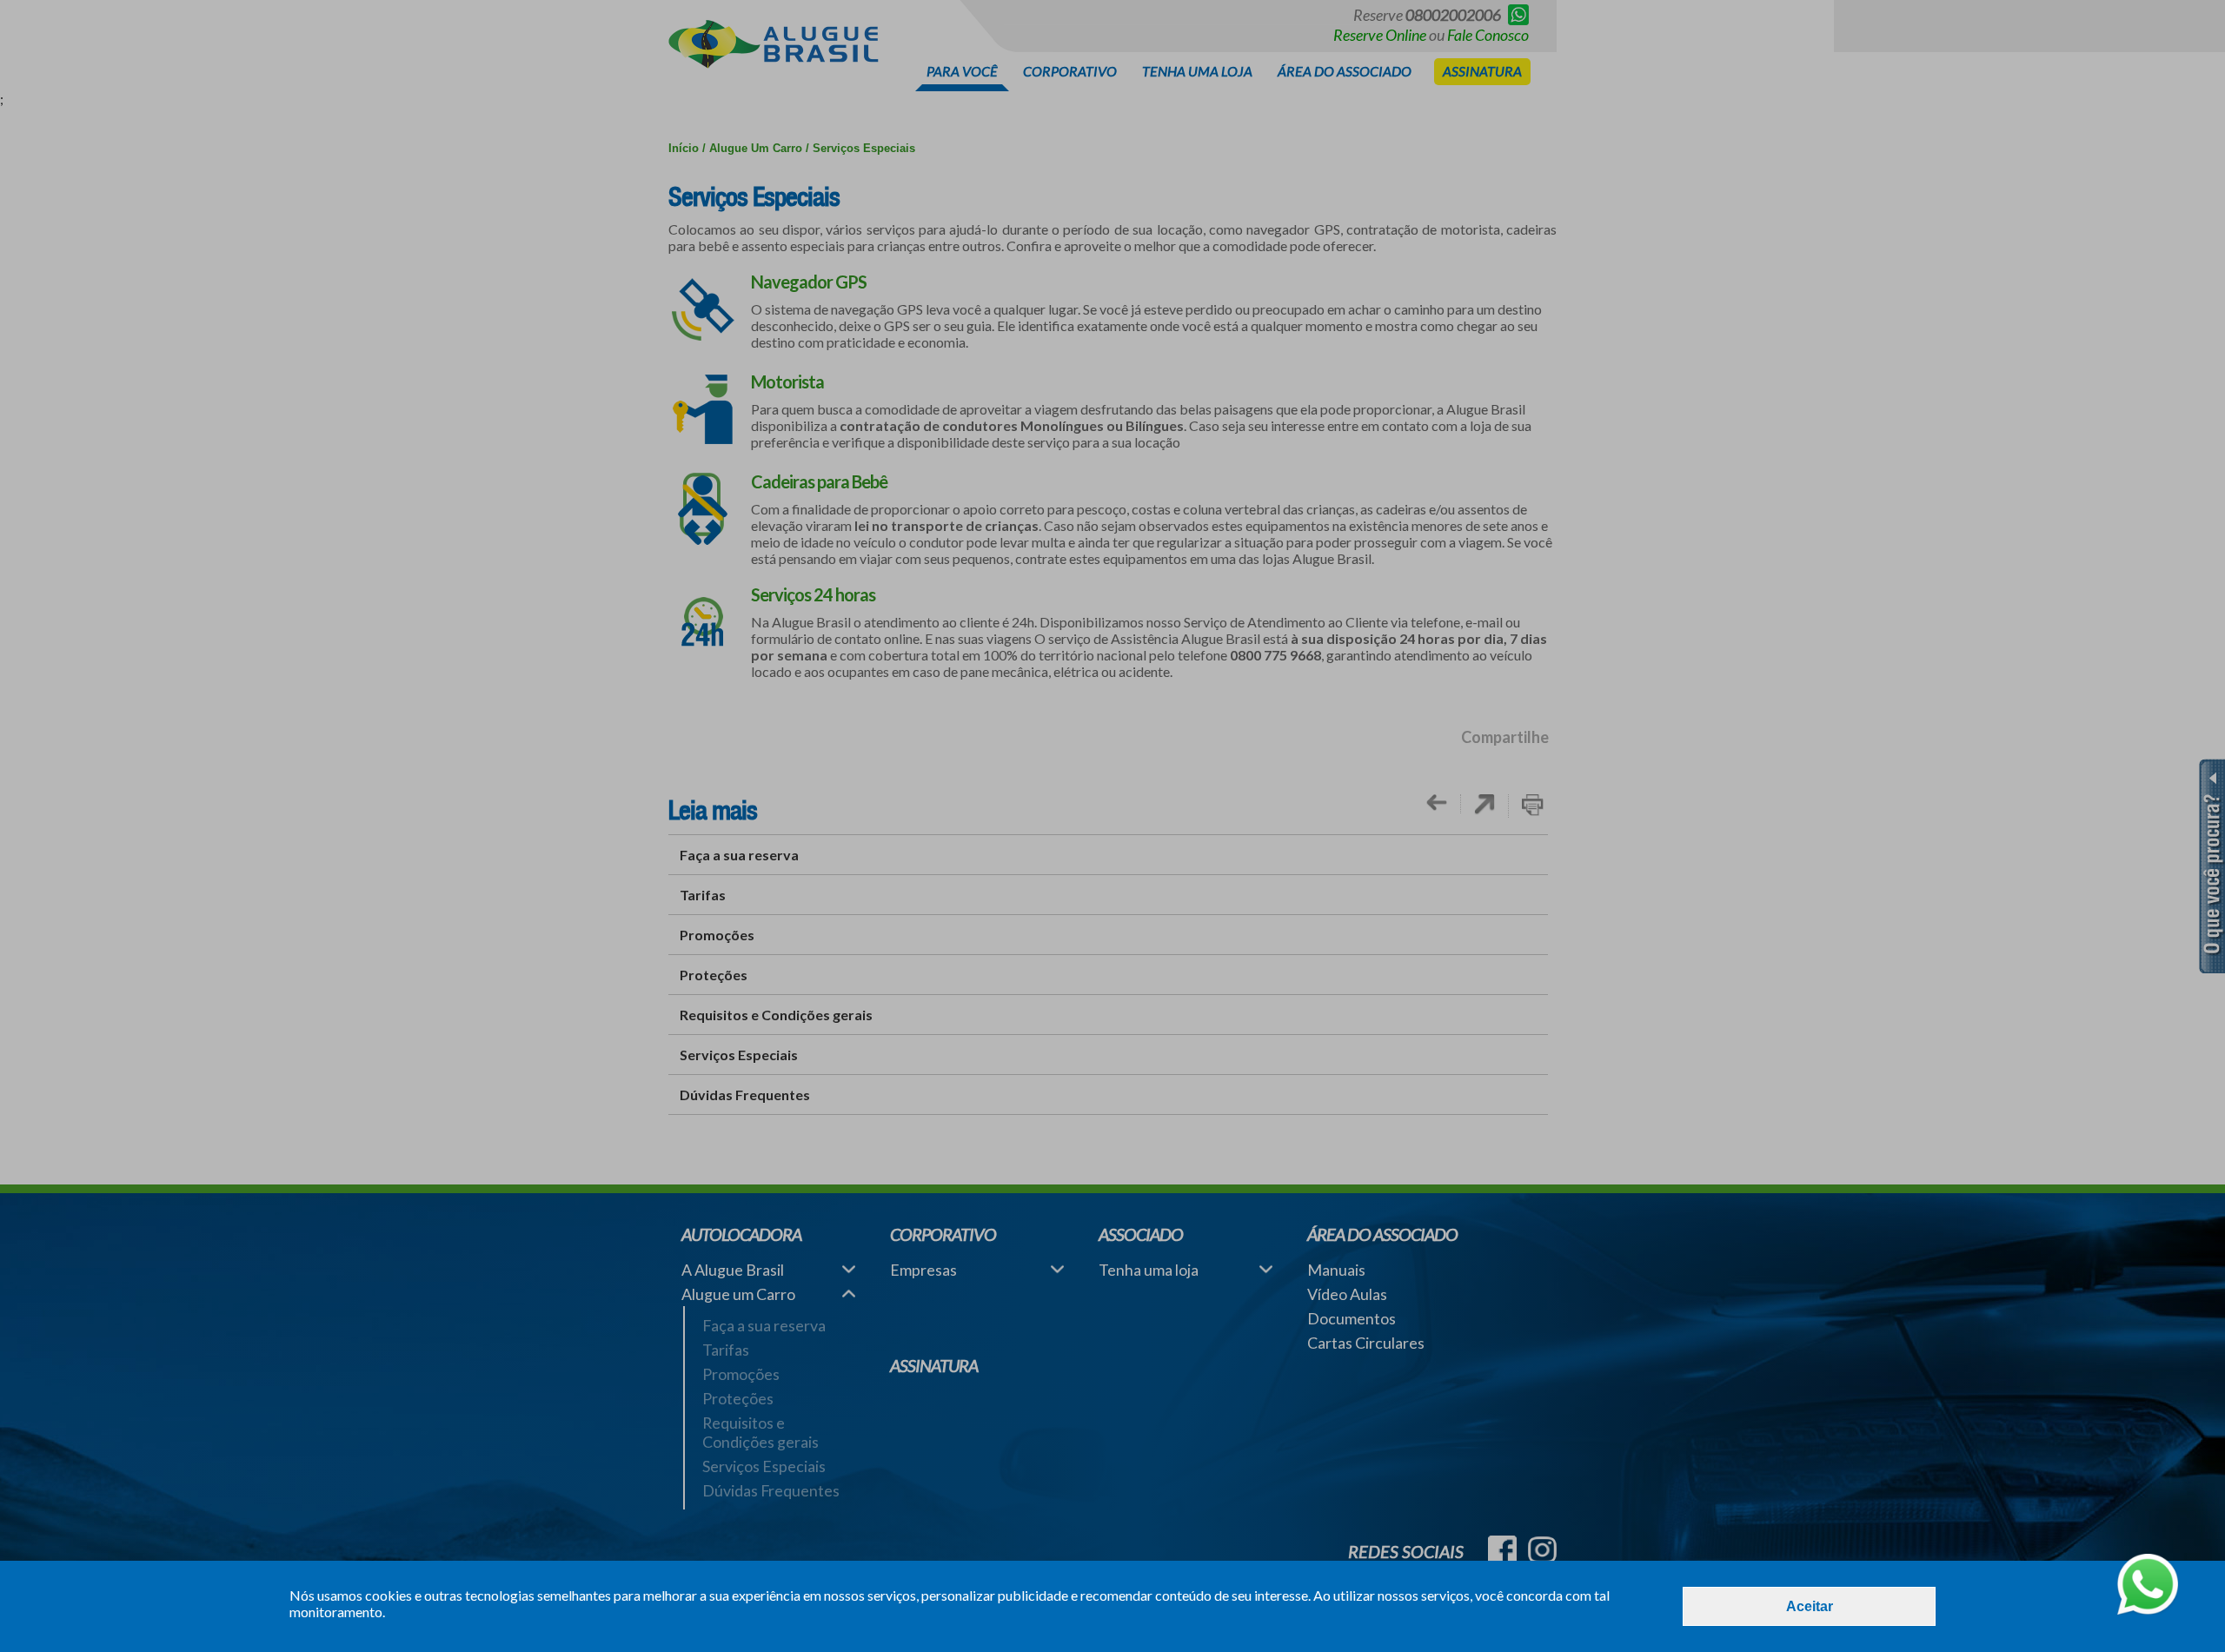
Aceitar (1810, 1606)
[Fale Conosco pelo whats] (2148, 1586)
